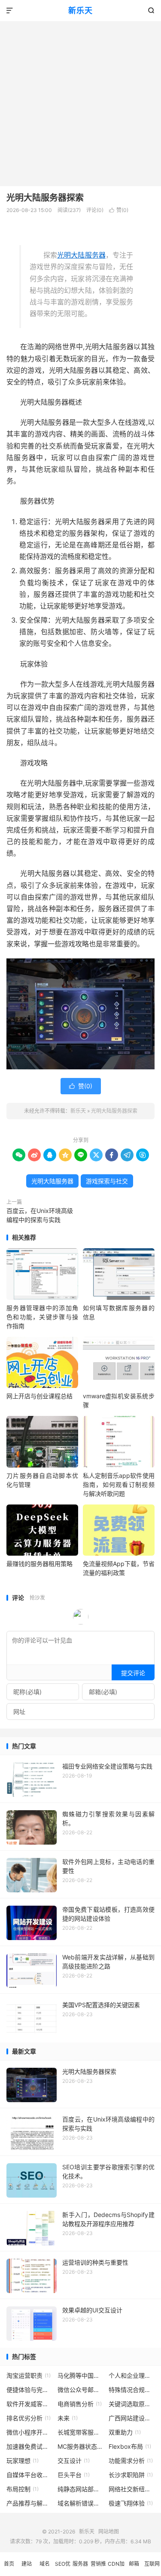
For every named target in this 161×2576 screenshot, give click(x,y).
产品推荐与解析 (30, 2503)
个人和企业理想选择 (132, 2375)
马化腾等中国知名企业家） (81, 2375)
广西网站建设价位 (132, 2418)
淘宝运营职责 (29, 2375)
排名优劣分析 (29, 2418)
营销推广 (98, 2568)
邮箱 (134, 2564)
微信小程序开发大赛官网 (30, 2432)
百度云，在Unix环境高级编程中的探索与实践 (40, 1215)
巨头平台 (74, 2475)
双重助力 (125, 2432)
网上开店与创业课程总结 (39, 1396)
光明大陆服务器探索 (45, 198)
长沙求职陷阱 (131, 2475)
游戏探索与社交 (107, 1181)
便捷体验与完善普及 (30, 2390)
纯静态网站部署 (81, 2489)
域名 (45, 2564)
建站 (27, 2564)
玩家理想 (23, 2461)
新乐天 (80, 11)
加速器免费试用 (30, 2446)
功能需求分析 (131, 2461)
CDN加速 (116, 2568)
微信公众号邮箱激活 (81, 2390)
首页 (9, 2564)
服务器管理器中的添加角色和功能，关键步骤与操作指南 (42, 1317)
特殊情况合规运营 (132, 2390)
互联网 (152, 2564)
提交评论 (133, 1673)
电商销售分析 (80, 2404)
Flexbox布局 (130, 2446)
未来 (68, 2418)
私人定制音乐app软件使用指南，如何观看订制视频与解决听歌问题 (119, 1485)
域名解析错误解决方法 (81, 2503)
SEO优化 (63, 2568)
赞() (119, 210)
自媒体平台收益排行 (30, 2475)
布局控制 (23, 2489)
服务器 (80, 2564)
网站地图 (109, 2531)
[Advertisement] (80, 101)
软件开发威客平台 (30, 2404)
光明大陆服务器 (81, 255)
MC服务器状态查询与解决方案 (81, 2446)
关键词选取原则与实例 (132, 2404)
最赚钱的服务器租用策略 (39, 1564)
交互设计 (74, 2461)
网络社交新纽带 (132, 2489)
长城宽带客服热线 (81, 2432)
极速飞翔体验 (131, 2503)
